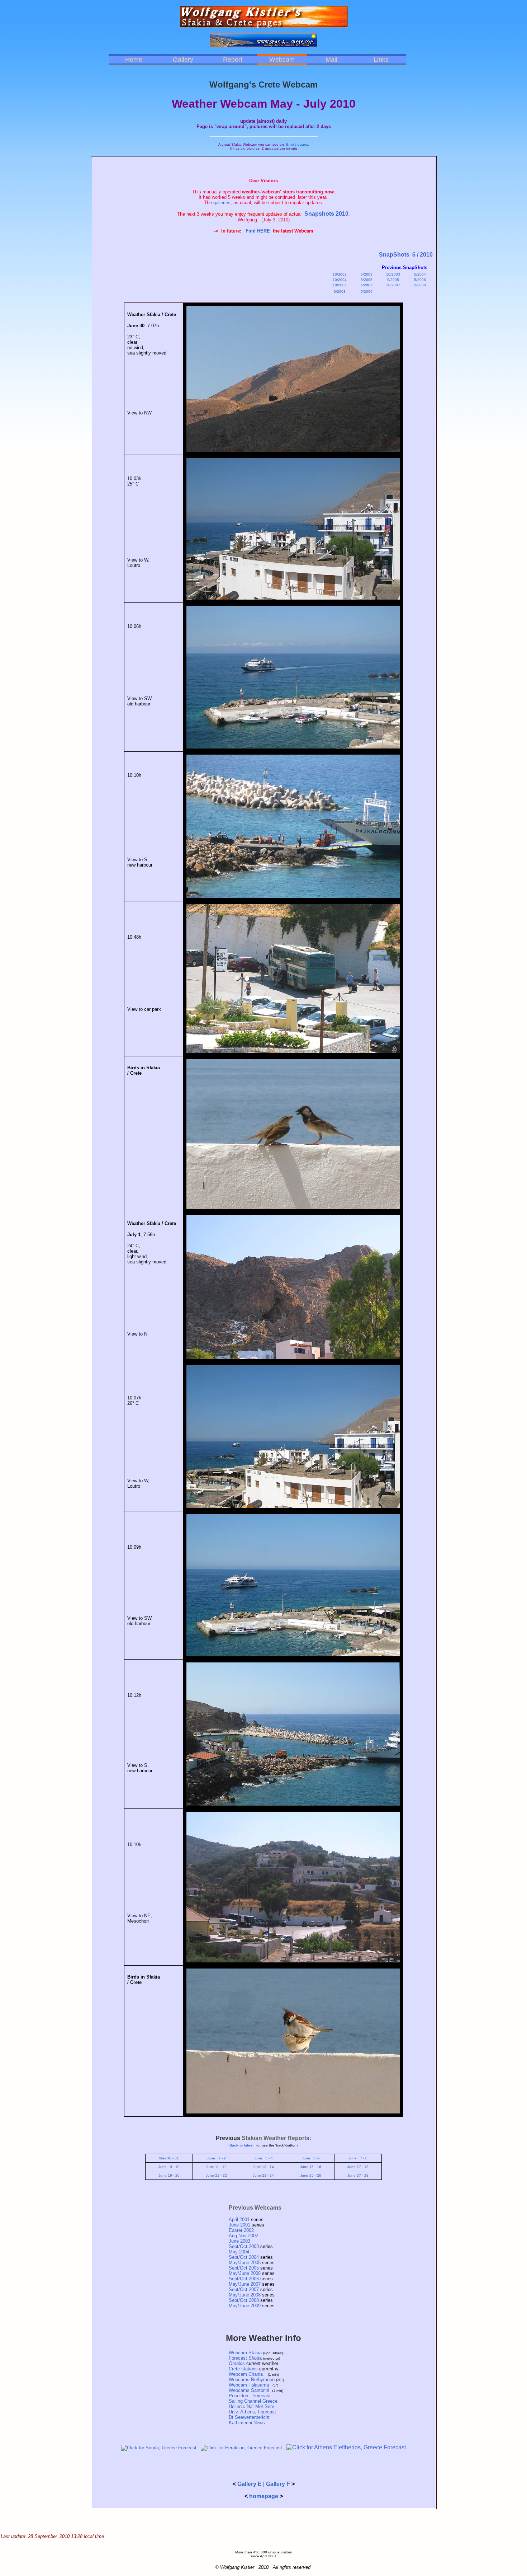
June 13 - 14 (263, 2167)
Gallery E (250, 2484)
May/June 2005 (245, 2263)
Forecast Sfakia (245, 2358)
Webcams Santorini (249, 2390)
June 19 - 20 (169, 2175)
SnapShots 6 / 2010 (406, 255)
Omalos (237, 2363)
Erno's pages (297, 144)
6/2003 (367, 274)
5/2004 (420, 274)
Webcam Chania (247, 2374)
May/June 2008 (245, 2295)
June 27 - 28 (358, 2175)
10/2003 (393, 274)
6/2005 (367, 280)
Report (233, 60)
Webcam (282, 60)
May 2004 (239, 2252)
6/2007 (367, 285)
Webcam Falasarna (249, 2385)
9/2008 (340, 292)
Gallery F (278, 2484)
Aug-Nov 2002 (243, 2236)
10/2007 (393, 285)
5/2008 (420, 285)
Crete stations (244, 2369)
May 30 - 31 (169, 2158)
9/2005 (393, 280)
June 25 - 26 (311, 2175)
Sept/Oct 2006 (244, 2279)
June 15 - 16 (311, 2167)
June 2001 (239, 2225)
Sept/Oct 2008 (244, 2300)
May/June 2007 (245, 2284)
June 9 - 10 (169, 2167)
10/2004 (340, 280)
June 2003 (239, 2241)
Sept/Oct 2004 (244, 2257)
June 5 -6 (311, 2158)
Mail (331, 60)
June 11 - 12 (216, 2167)
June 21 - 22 (216, 2175)
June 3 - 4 (263, 2158)
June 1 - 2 (216, 2158)
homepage (264, 2496)
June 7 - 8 (358, 2158)
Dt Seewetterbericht (249, 2417)
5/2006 (420, 280)
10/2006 (340, 285)
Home (134, 60)
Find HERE (258, 231)
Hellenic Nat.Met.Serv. (252, 2406)
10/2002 (340, 274)
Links (381, 60)
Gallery (183, 60)
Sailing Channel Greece (253, 2401)
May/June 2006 (245, 2273)
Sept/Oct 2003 (244, 2246)
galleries (222, 203)
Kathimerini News (247, 2423)
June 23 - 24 (263, 2175)
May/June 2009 (245, 2306)
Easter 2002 (241, 2230)
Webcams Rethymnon (252, 2380)
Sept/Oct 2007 (244, 2289)
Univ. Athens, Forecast (252, 2412)
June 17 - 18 (358, 2167)
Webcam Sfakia (245, 2353)
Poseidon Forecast (250, 2396)
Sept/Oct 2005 (244, 2268)
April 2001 (239, 2220)
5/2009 (367, 292)
